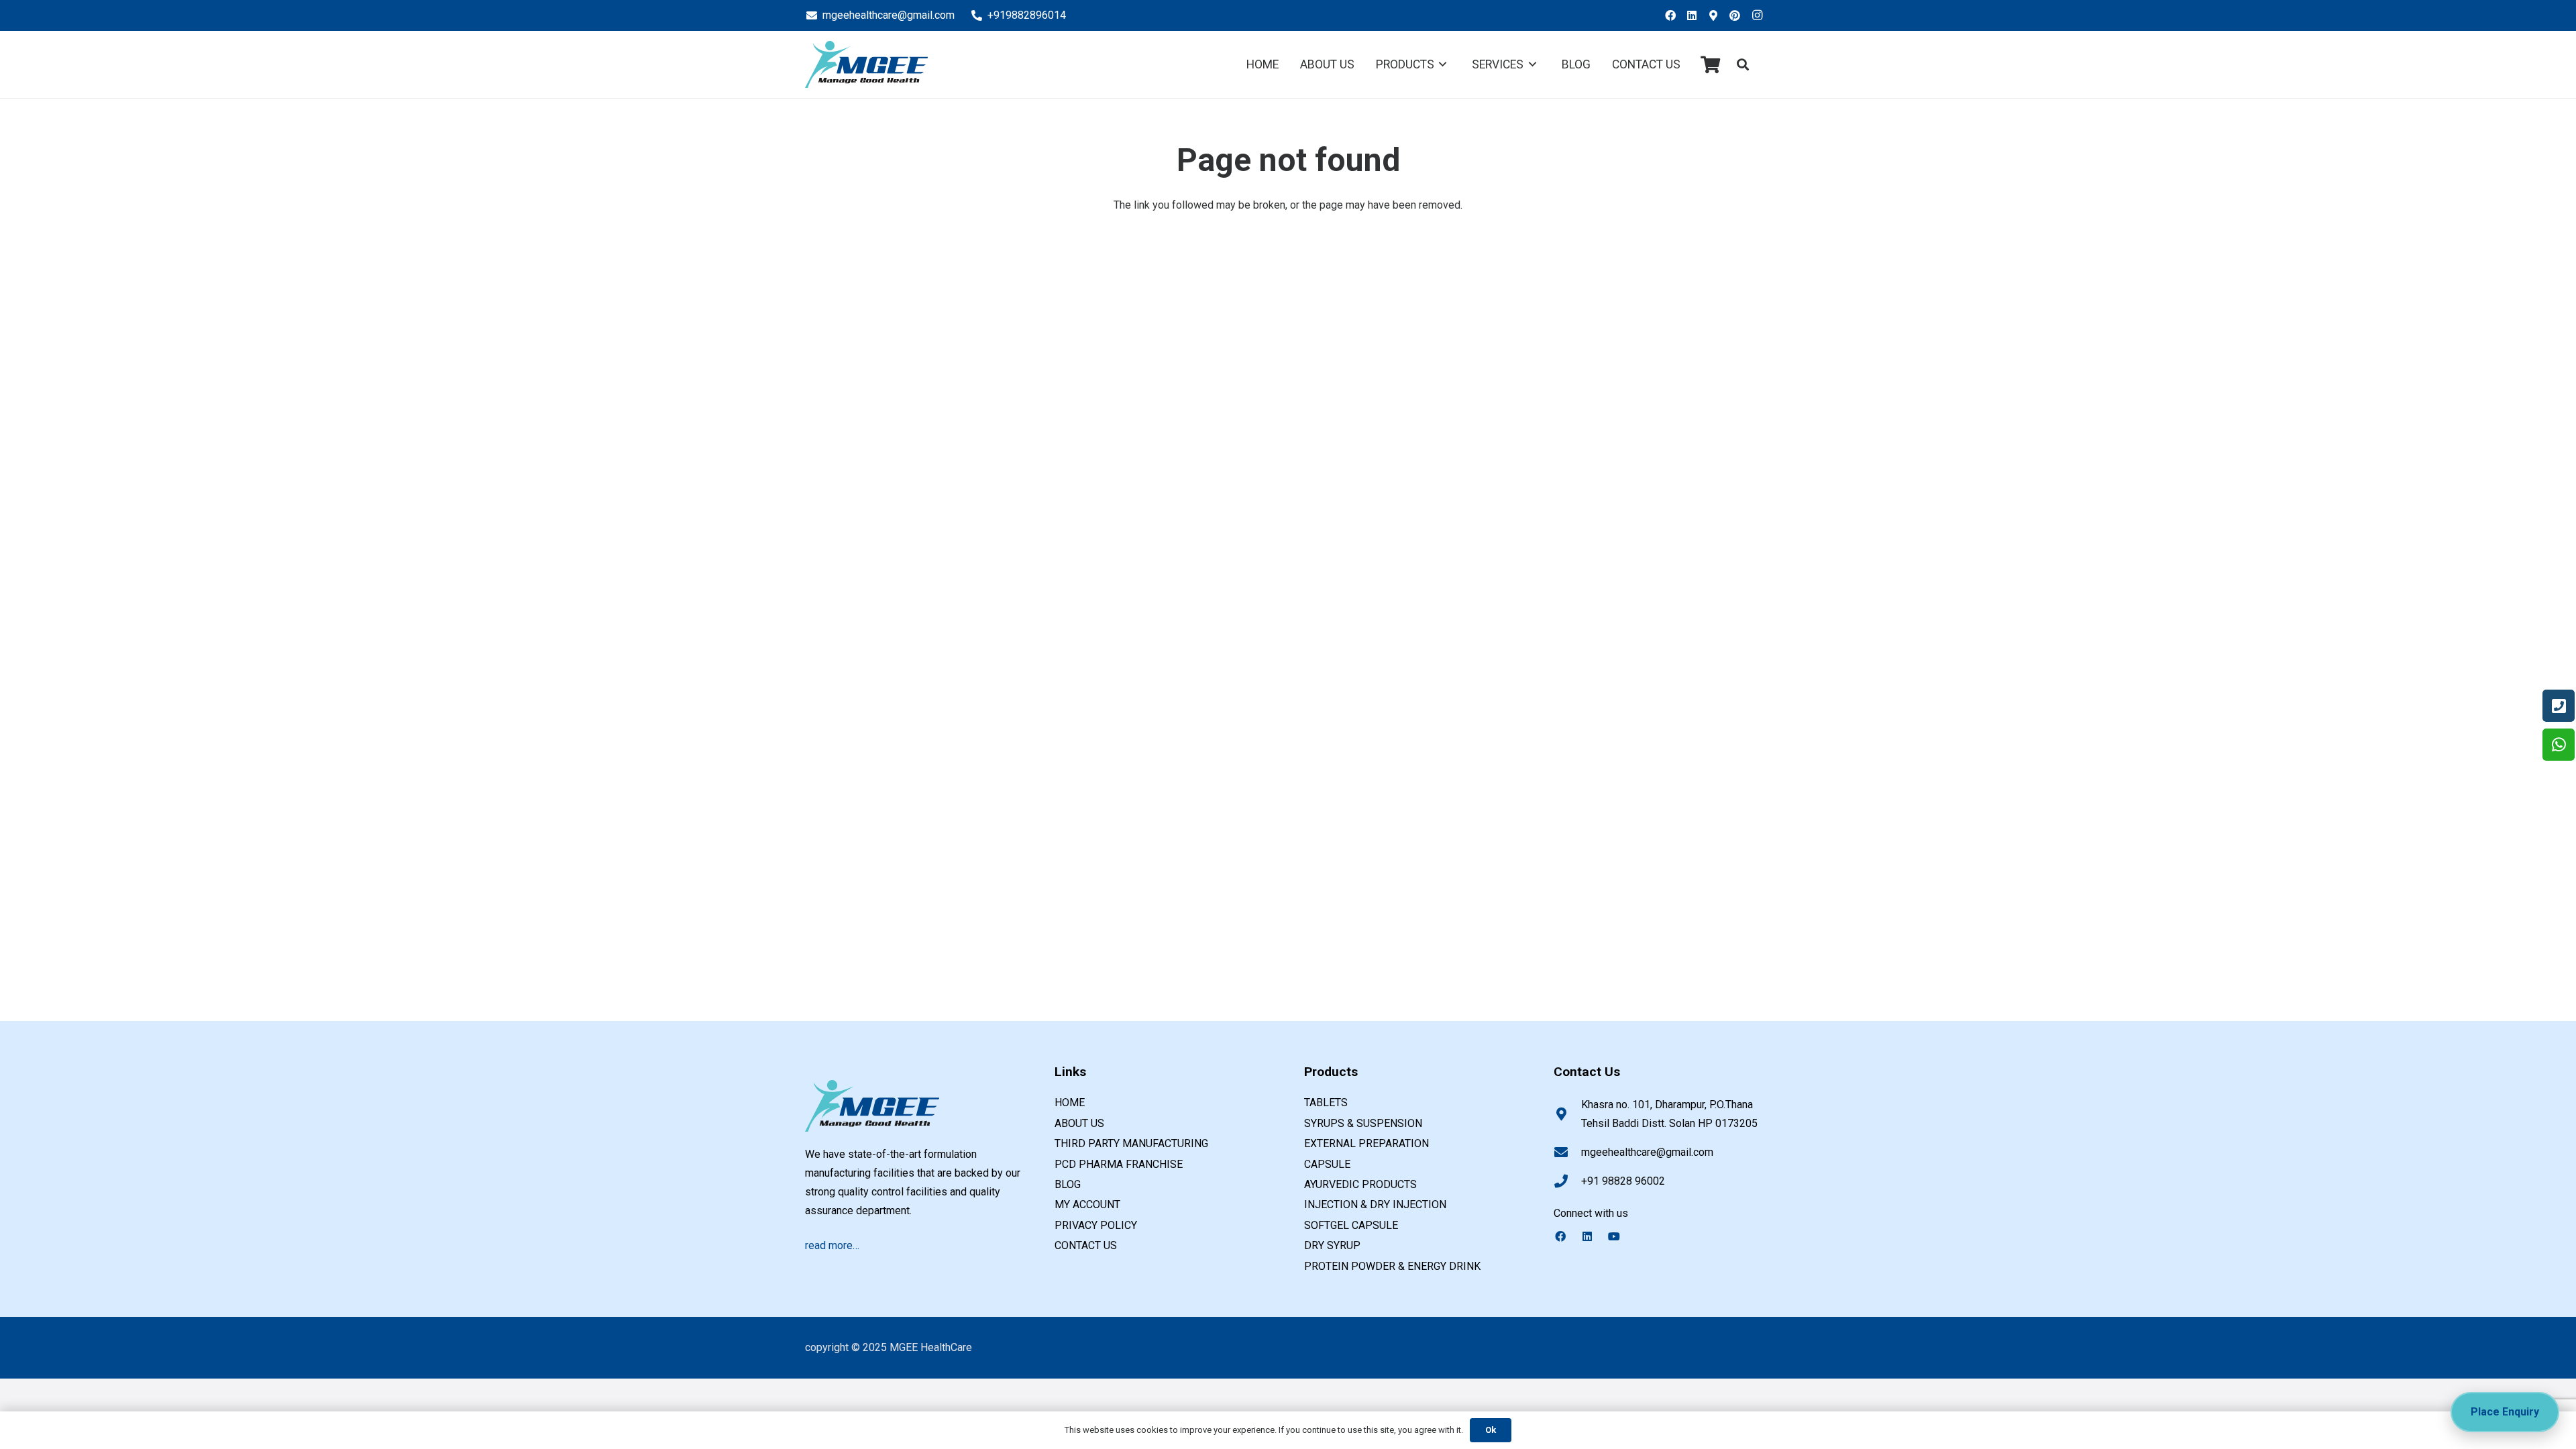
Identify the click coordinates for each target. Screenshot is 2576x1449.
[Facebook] (1674, 15)
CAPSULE (1327, 1164)
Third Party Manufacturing (1131, 1143)
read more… (832, 1245)
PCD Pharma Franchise (1119, 1164)
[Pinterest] (1739, 15)
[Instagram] (1760, 15)
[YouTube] (1621, 1236)
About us (1079, 1123)
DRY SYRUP (1332, 1245)
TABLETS (1326, 1103)
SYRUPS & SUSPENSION (1363, 1123)
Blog (1068, 1184)
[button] (1743, 65)
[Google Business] (1717, 15)
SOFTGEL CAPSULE (1351, 1225)
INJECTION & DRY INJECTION (1375, 1204)
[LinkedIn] (1696, 15)
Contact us (1086, 1245)
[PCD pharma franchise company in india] (866, 64)
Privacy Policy (1096, 1225)
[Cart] (1710, 64)
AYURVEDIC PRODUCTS (1360, 1184)
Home (1070, 1103)
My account (1087, 1204)
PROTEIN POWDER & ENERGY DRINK (1392, 1266)
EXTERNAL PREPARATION (1366, 1143)
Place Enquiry (2505, 1412)
